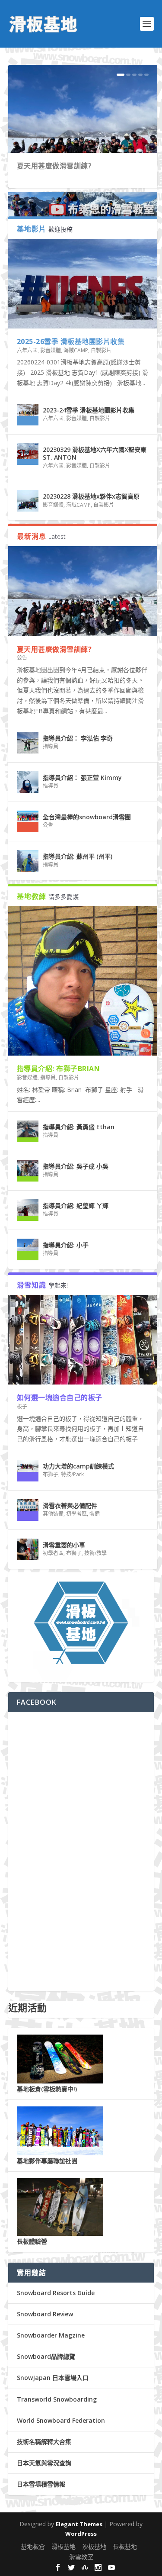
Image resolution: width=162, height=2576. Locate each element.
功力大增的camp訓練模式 (78, 1466)
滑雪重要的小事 (64, 1545)
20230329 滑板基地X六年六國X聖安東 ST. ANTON (95, 453)
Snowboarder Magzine (51, 2335)
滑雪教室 (81, 2557)
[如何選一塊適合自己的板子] (83, 1340)
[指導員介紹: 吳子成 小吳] (28, 1171)
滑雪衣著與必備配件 (70, 1505)
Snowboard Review (45, 2314)
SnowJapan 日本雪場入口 (53, 2378)
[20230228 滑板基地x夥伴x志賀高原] (28, 501)
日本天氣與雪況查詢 (44, 2463)
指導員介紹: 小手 (66, 1245)
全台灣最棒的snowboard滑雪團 (87, 817)
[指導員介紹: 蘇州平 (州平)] (28, 861)
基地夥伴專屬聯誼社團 (47, 2161)
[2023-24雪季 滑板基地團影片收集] (28, 415)
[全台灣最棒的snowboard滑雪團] (28, 821)
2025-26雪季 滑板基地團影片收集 (71, 341)
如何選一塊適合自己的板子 (60, 1397)
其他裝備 (53, 1514)
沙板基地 (94, 2546)
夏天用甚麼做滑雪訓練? (54, 166)
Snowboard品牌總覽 (46, 2356)
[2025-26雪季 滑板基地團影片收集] (83, 284)
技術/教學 (95, 1553)
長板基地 (125, 2546)
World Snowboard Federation (61, 2420)
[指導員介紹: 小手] (28, 1249)
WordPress (81, 2534)
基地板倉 (33, 2546)
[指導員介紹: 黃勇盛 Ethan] (28, 1131)
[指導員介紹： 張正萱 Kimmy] (28, 782)
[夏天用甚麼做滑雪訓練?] (83, 591)
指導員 (51, 746)
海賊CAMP (76, 350)
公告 (22, 658)
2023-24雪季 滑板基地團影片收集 (89, 410)
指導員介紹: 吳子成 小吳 (76, 1166)
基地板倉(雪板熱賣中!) (47, 2089)
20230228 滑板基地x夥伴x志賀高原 (91, 496)
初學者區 (76, 1514)
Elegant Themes (79, 2524)
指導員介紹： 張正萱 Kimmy (82, 778)
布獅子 (51, 1474)
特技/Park (72, 1474)
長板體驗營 (32, 2241)
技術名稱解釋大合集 (44, 2442)
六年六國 (27, 350)
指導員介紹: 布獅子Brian (59, 1069)
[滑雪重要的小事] (28, 1549)
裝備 (95, 1514)
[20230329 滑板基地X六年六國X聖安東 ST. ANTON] (28, 454)
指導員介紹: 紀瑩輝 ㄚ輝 (76, 1206)
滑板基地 (64, 2546)
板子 (22, 1406)
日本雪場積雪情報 (41, 2484)
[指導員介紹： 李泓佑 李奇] (28, 743)
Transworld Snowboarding (57, 2399)
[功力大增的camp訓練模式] (28, 1471)
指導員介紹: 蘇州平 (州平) (78, 856)
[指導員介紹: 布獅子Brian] (83, 981)
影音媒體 (51, 350)
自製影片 (101, 350)
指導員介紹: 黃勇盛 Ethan (79, 1127)
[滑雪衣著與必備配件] (28, 1510)
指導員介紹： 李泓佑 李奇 (78, 738)
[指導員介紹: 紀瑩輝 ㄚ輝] (28, 1210)
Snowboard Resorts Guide (56, 2293)
